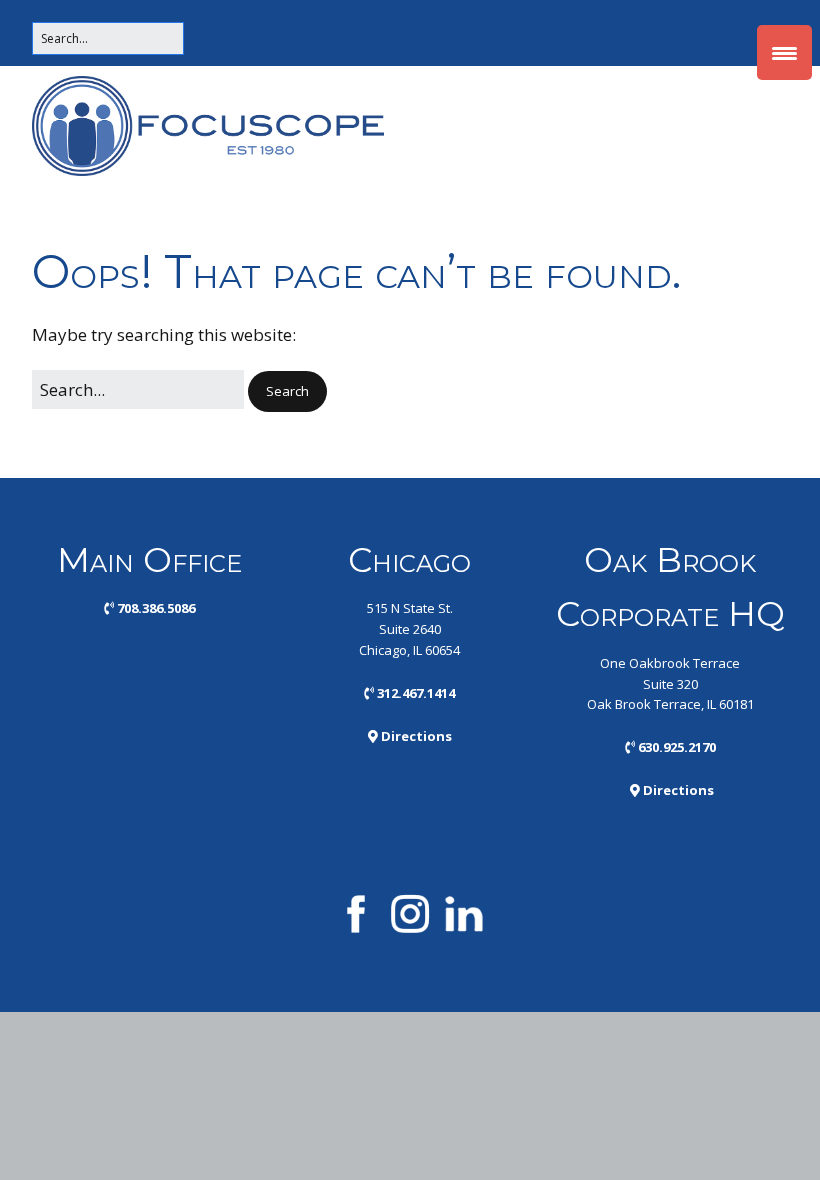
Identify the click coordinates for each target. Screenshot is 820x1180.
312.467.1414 (409, 693)
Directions (410, 736)
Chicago (409, 560)
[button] (287, 391)
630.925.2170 (670, 747)
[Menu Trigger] (784, 52)
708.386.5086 (149, 608)
